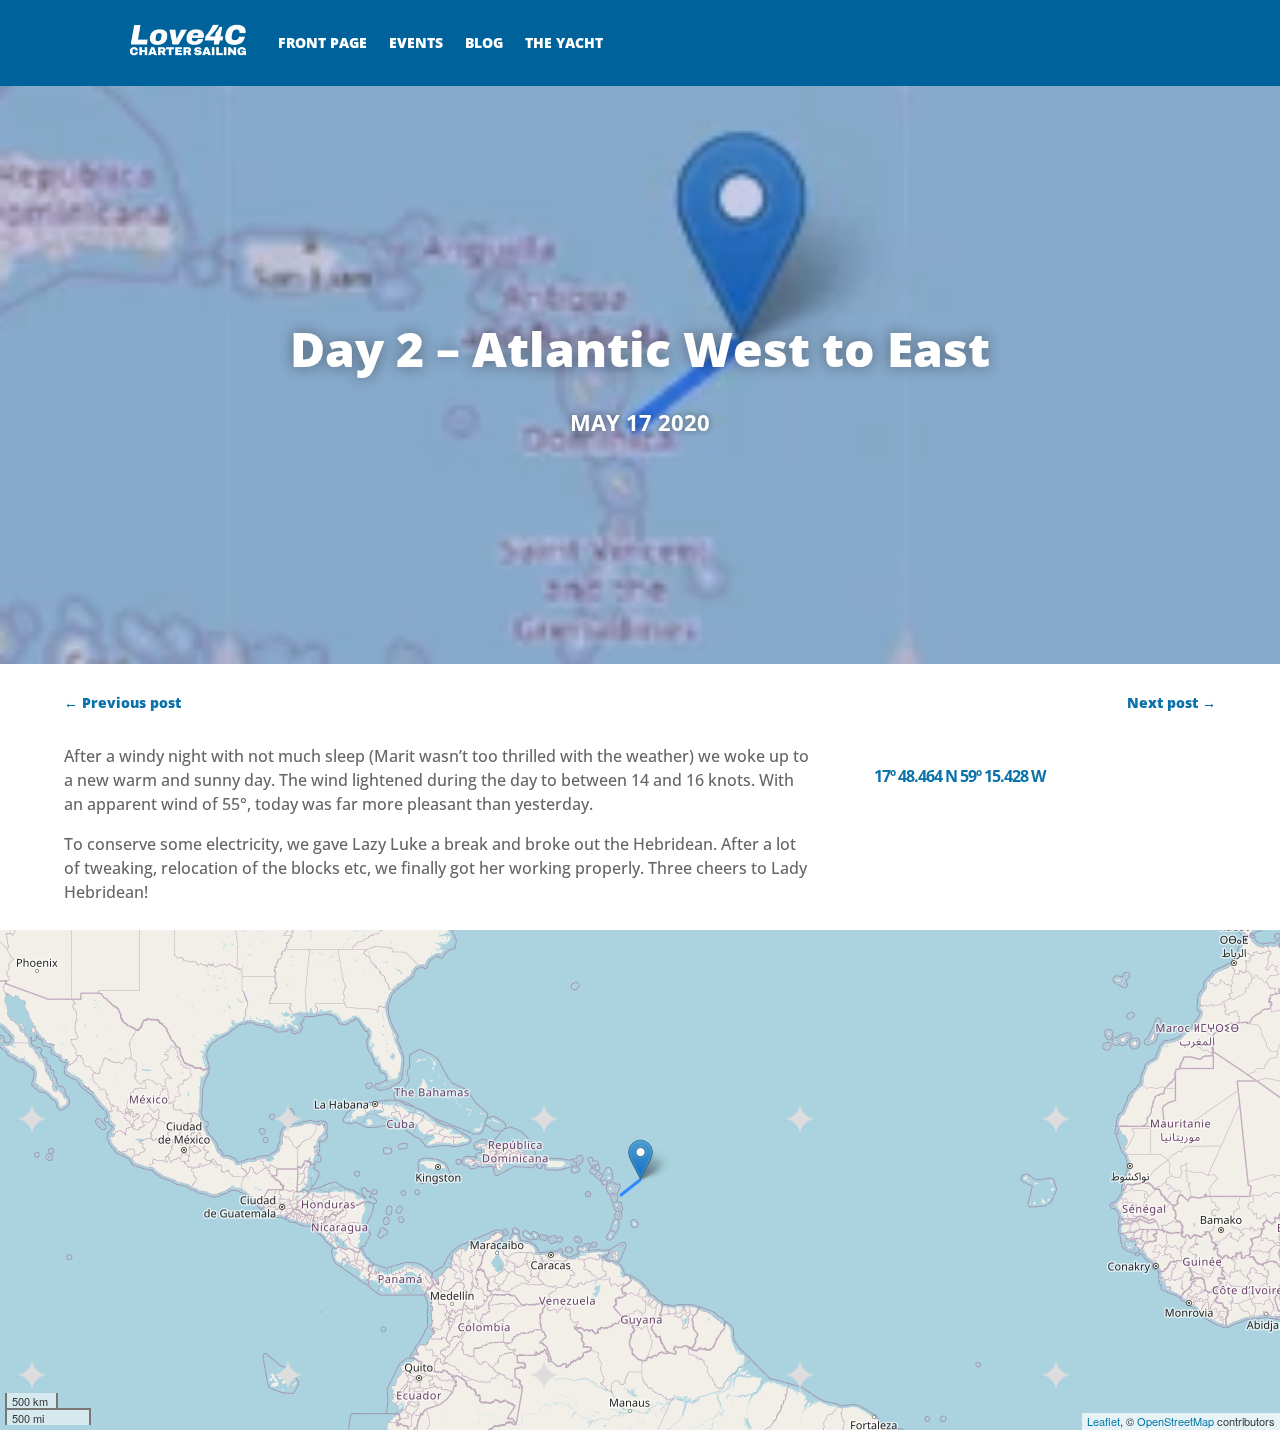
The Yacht (564, 42)
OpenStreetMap (1175, 1421)
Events (416, 42)
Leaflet (1103, 1421)
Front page (322, 42)
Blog (484, 42)
